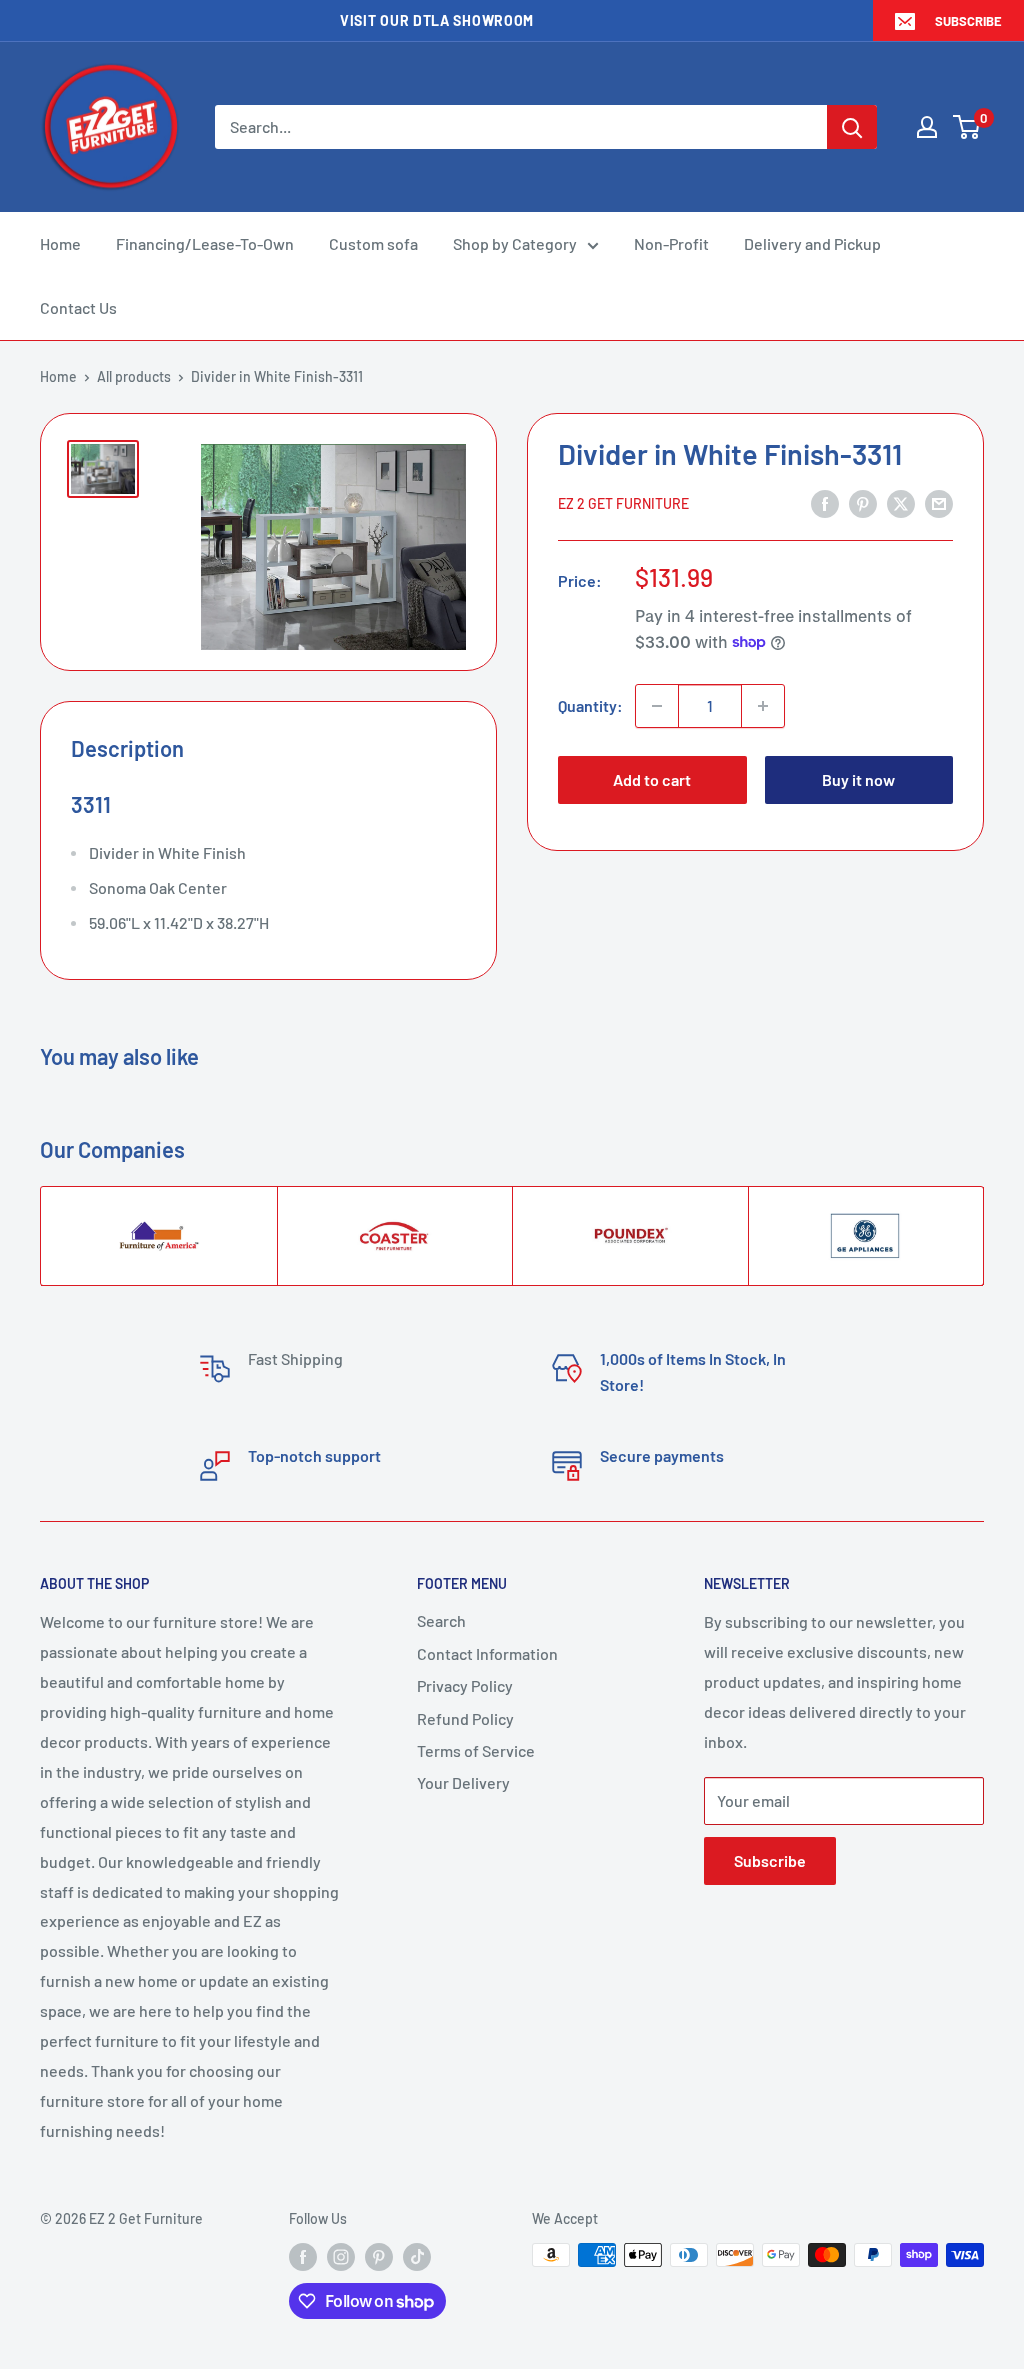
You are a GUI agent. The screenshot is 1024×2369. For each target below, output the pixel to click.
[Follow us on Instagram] (341, 2257)
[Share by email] (939, 502)
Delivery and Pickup (812, 243)
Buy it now (858, 779)
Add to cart (652, 779)
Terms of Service (476, 1750)
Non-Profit (671, 243)
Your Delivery (463, 1782)
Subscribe (968, 21)
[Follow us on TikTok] (417, 2257)
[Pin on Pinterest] (863, 502)
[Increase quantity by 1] (763, 706)
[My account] (927, 127)
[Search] (852, 127)
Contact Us (78, 307)
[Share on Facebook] (825, 502)
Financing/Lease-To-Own (205, 243)
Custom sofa (373, 243)
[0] (967, 127)
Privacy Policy (465, 1685)
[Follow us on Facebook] (303, 2257)
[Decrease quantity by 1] (657, 706)
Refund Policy (465, 1718)
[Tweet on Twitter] (901, 502)
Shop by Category (515, 243)
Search (441, 1620)
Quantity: (590, 705)
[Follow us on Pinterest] (379, 2257)
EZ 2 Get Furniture (623, 503)
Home (60, 243)
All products (134, 376)
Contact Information (487, 1653)
